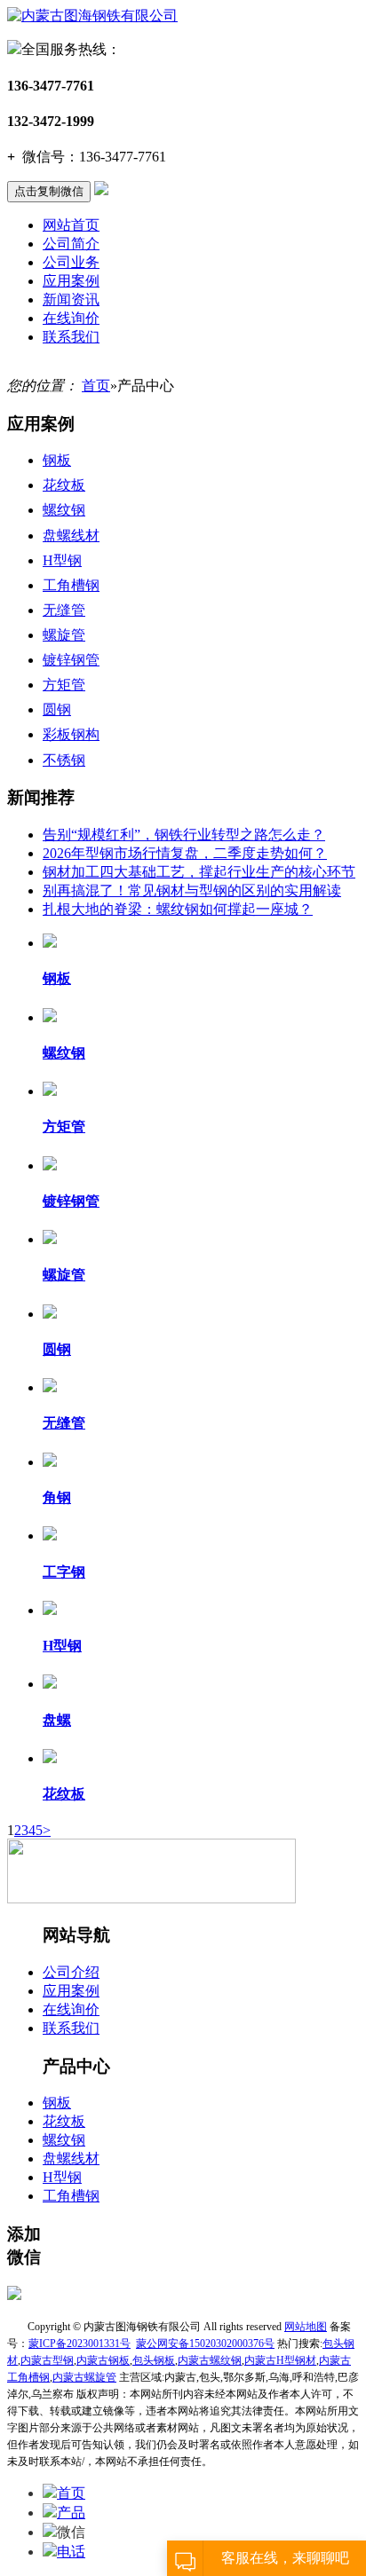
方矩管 (64, 685)
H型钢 (62, 560)
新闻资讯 (71, 299)
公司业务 (71, 262)
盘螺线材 (71, 536)
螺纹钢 (64, 510)
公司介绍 (71, 1972)
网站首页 (71, 225)
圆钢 (57, 709)
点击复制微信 (49, 191)
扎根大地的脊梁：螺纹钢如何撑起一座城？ (178, 909)
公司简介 (71, 244)
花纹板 (64, 485)
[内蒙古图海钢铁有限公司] (92, 16)
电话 (71, 2552)
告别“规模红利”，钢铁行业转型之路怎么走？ (184, 835)
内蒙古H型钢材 (280, 2360)
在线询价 (71, 318)
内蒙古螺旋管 (84, 2377)
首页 (96, 386)
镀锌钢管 (71, 660)
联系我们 (71, 337)
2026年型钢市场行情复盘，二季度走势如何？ (185, 853)
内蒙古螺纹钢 (210, 2360)
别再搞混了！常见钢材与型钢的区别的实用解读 (192, 890)
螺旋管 (64, 635)
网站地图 (306, 2327)
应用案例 (71, 281)
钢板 (57, 460)
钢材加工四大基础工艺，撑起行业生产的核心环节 (199, 872)
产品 (71, 2513)
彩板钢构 (71, 734)
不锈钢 (64, 760)
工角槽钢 (71, 585)
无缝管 (64, 610)
